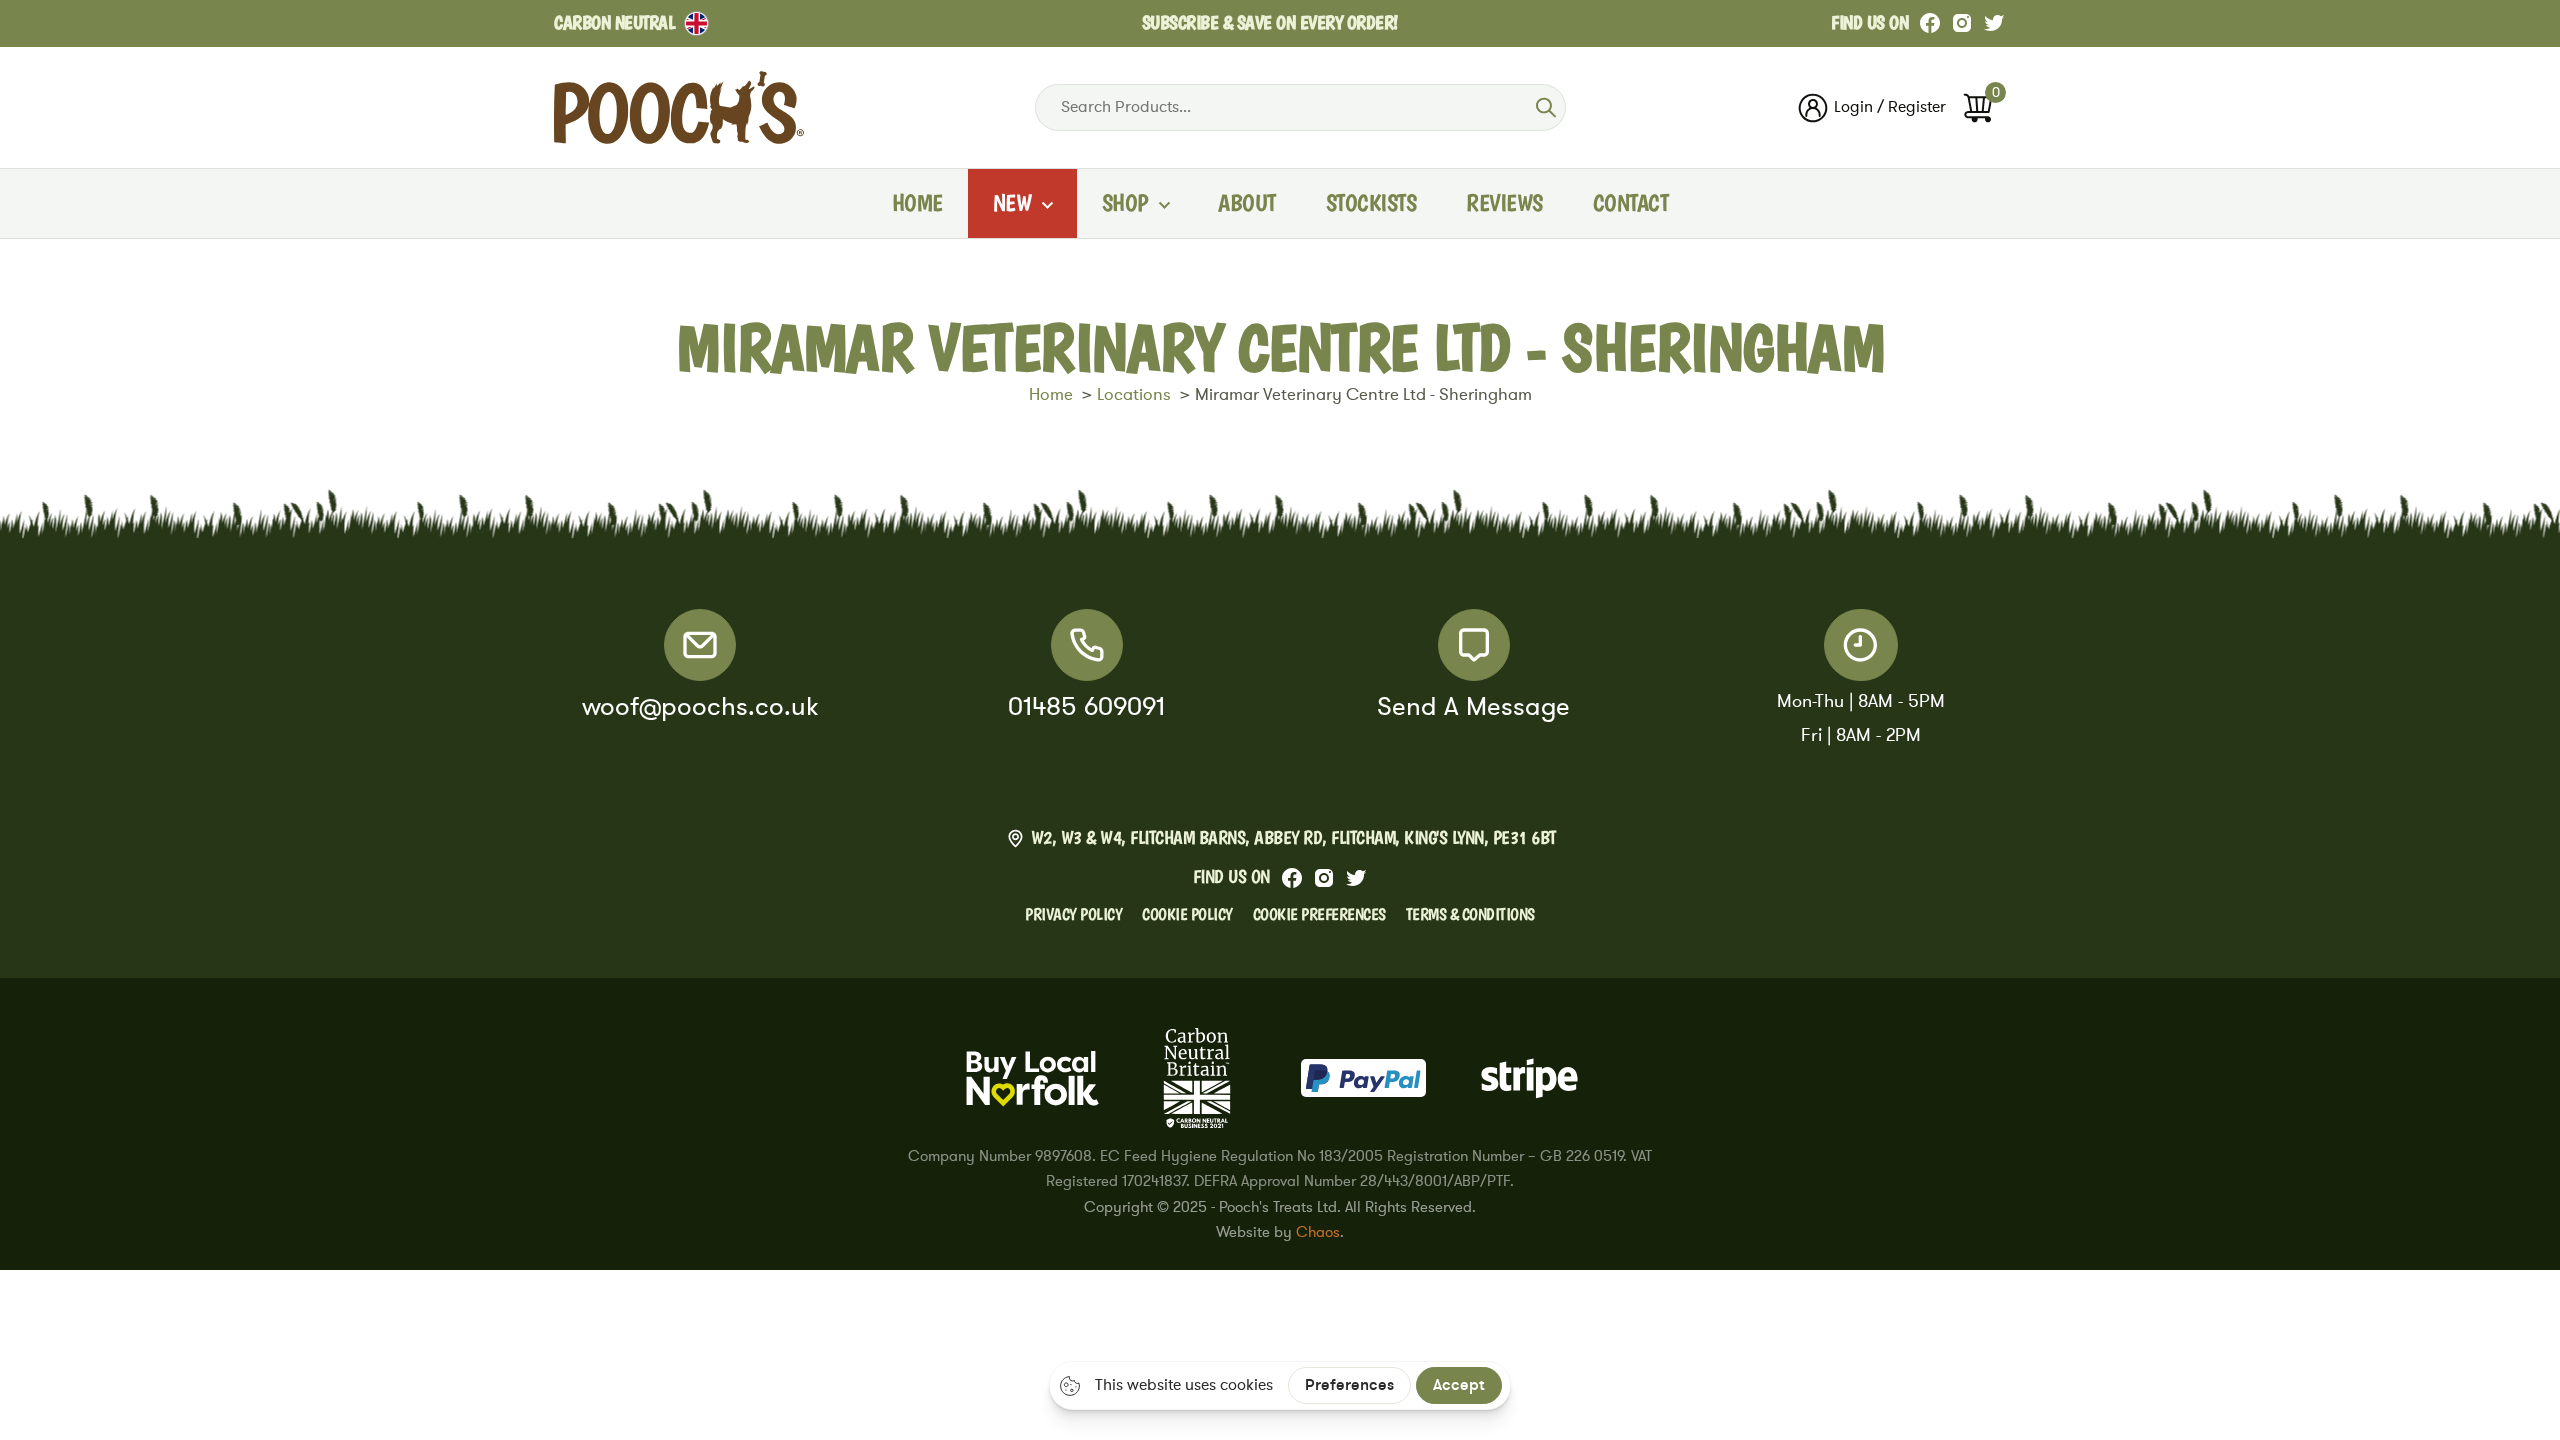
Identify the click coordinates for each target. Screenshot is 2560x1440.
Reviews (1504, 202)
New (1012, 202)
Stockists (1371, 202)
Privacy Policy (1073, 914)
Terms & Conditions (1470, 914)
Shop (1125, 202)
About (1247, 202)
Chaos (1318, 1232)
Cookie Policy (1187, 914)
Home (917, 202)
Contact (1631, 202)
